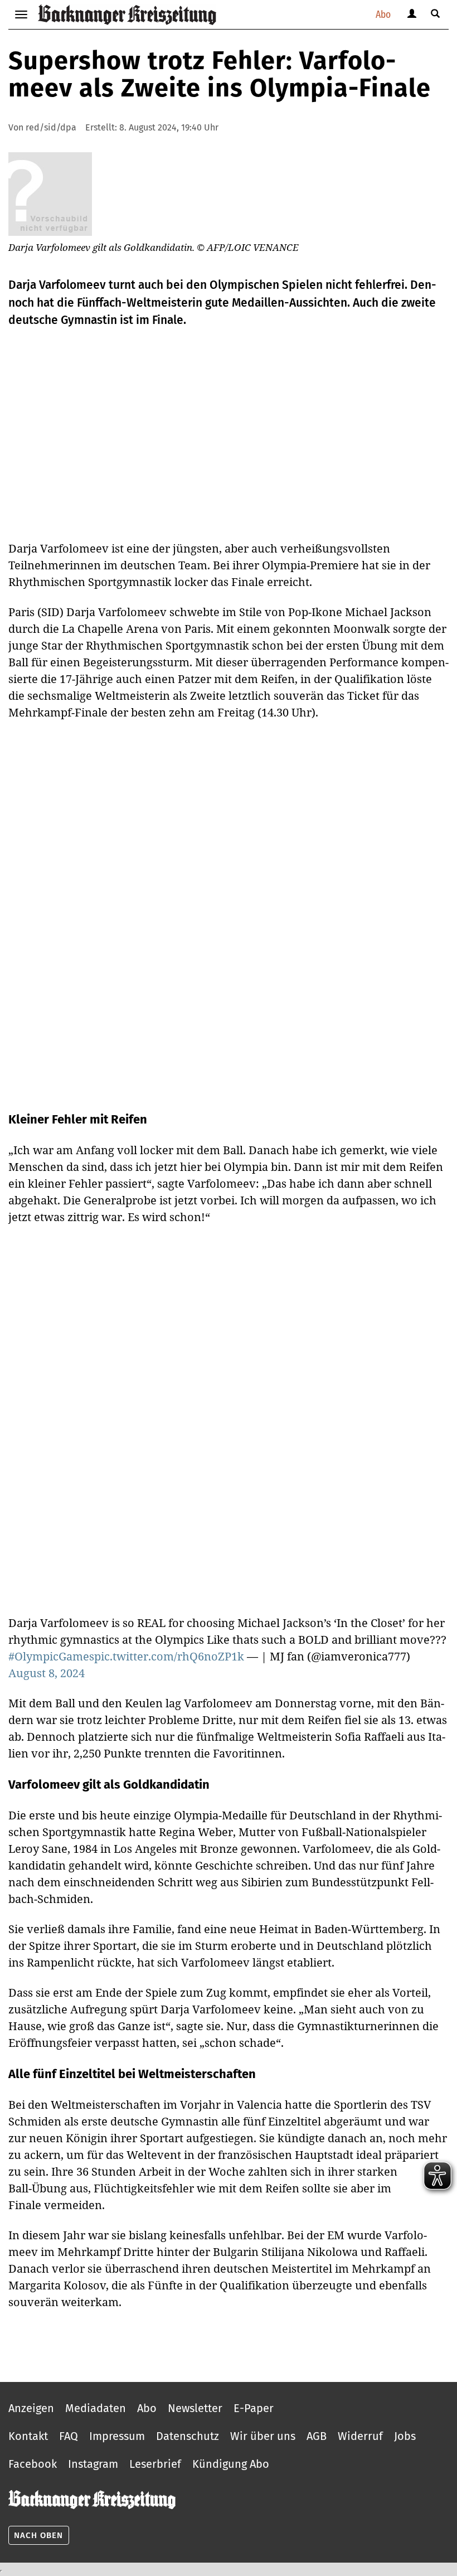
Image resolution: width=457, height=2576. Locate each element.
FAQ (69, 2436)
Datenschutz (188, 2436)
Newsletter (195, 2408)
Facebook (33, 2464)
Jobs (405, 2436)
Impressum (117, 2436)
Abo (383, 14)
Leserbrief (155, 2464)
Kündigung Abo (231, 2464)
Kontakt (28, 2436)
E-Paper (254, 2408)
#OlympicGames (51, 1656)
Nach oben (38, 2535)
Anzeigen (31, 2408)
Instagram (93, 2464)
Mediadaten (96, 2408)
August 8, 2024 (47, 1673)
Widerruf (360, 2436)
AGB (317, 2436)
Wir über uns (263, 2436)
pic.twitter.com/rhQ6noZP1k (169, 1656)
